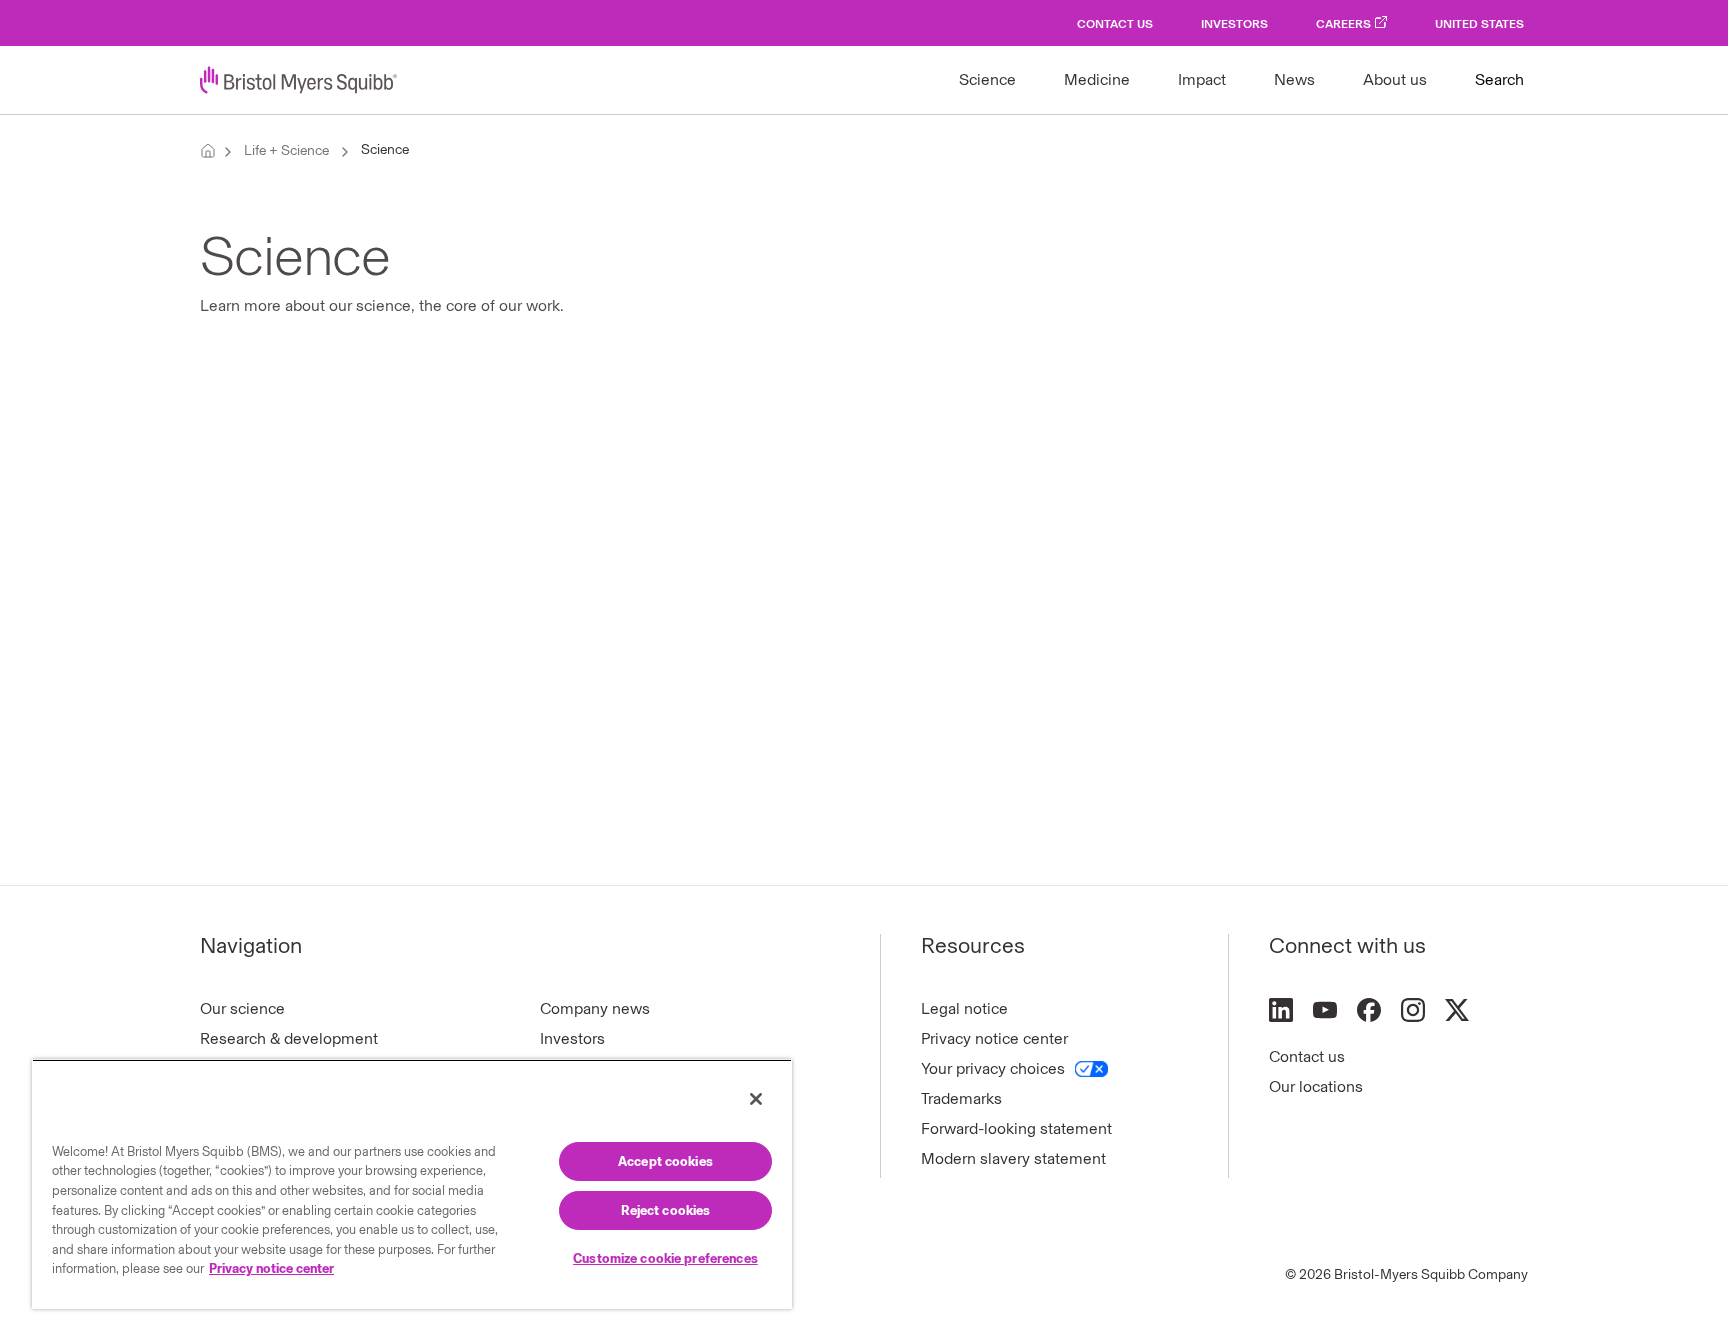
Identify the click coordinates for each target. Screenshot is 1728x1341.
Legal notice (964, 1008)
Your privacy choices (993, 1068)
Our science (242, 1008)
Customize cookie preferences (665, 1258)
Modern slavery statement (1013, 1158)
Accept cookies (665, 1161)
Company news (595, 1008)
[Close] (756, 1099)
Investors (1234, 24)
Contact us (1307, 1056)
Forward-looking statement (1016, 1128)
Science (385, 149)
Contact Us (1115, 24)
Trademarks (961, 1098)
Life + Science (286, 150)
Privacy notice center (994, 1038)
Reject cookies (666, 1210)
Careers (1343, 24)
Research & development (289, 1038)
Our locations (1316, 1086)
